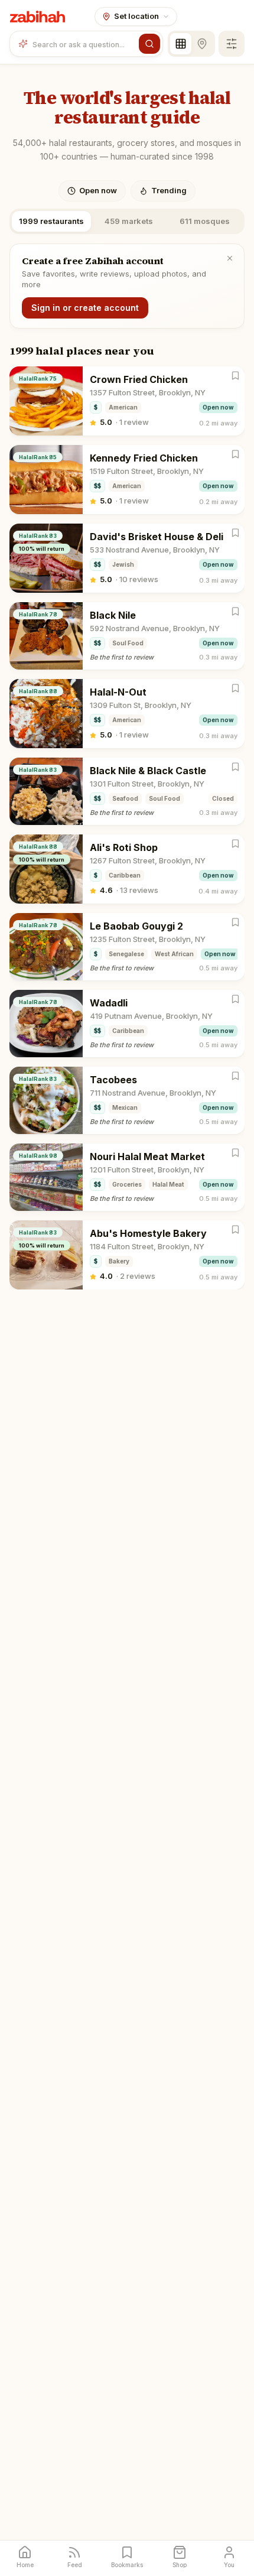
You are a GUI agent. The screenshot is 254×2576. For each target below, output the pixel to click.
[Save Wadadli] (235, 999)
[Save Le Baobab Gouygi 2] (235, 922)
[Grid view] (181, 44)
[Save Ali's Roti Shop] (235, 844)
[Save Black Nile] (235, 611)
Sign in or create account (85, 308)
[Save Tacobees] (235, 1076)
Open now (98, 190)
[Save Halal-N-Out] (235, 688)
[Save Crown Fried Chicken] (235, 376)
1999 (51, 221)
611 (205, 221)
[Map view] (202, 44)
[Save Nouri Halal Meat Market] (235, 1153)
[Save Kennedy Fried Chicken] (235, 454)
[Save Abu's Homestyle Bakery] (235, 1229)
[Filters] (232, 44)
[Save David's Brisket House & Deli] (235, 533)
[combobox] (83, 44)
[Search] (149, 44)
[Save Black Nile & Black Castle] (235, 767)
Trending (169, 190)
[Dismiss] (230, 258)
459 (129, 221)
